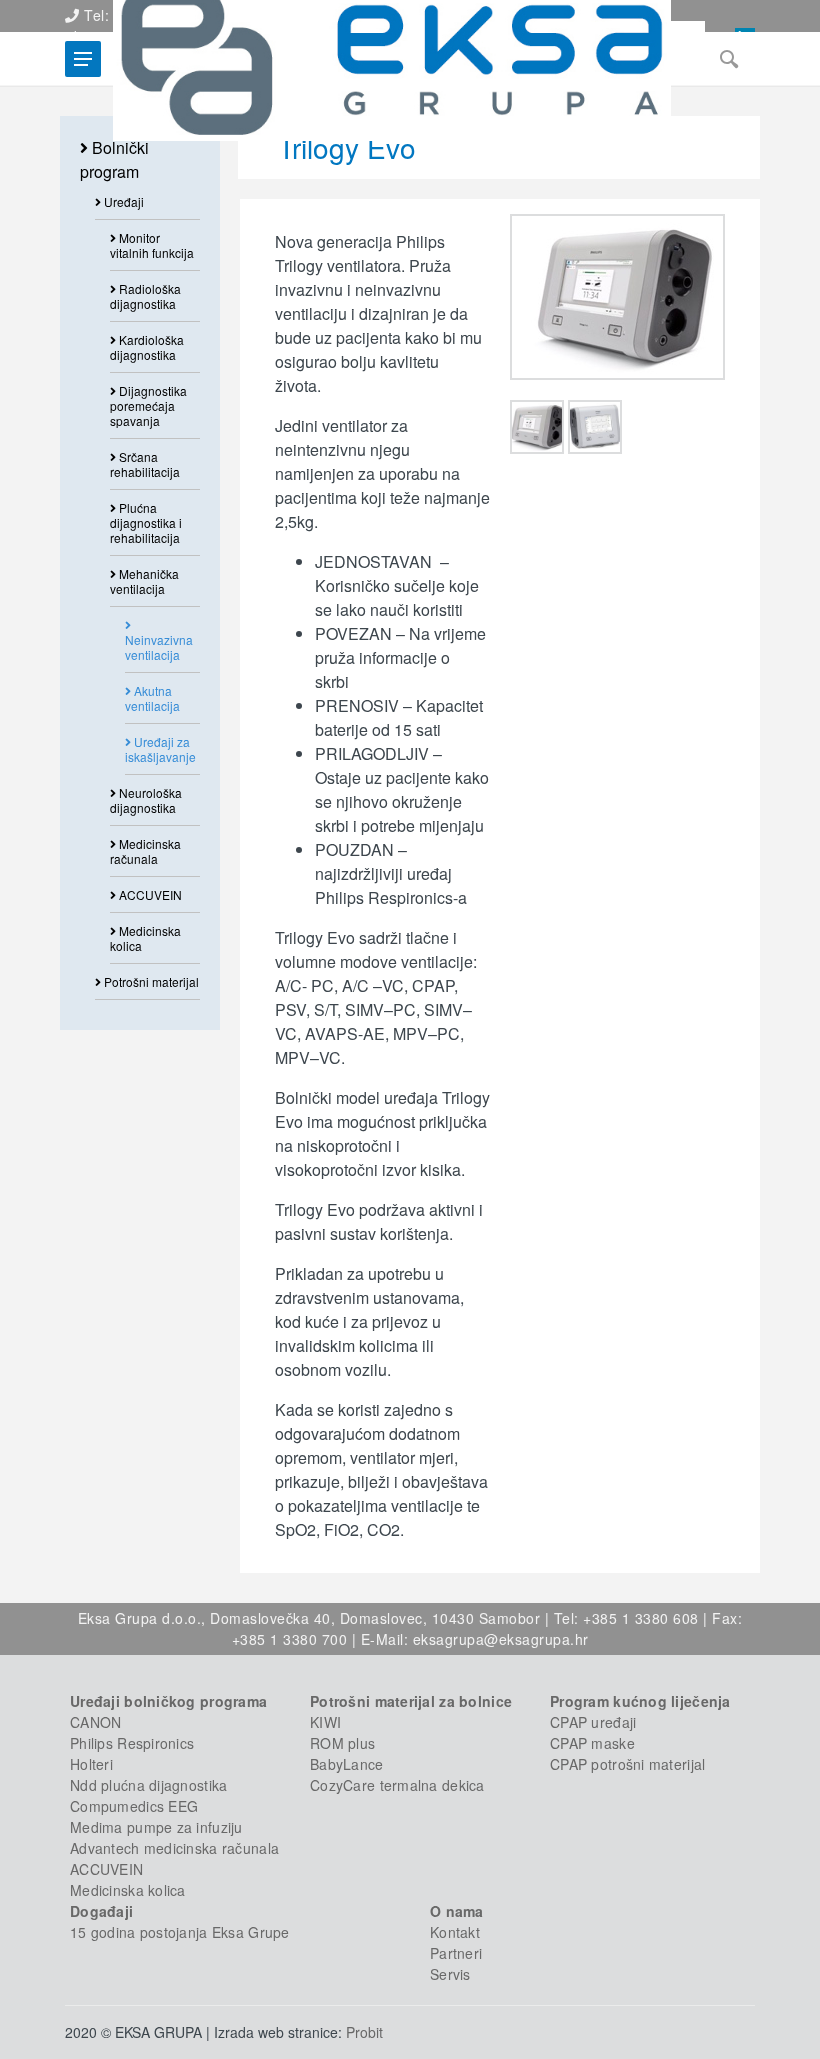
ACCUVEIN (149, 894)
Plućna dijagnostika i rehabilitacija (146, 522)
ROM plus (342, 1743)
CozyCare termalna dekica (397, 1785)
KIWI (325, 1722)
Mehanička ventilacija (144, 581)
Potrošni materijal (150, 981)
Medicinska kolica (145, 938)
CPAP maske (592, 1743)
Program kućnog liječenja (640, 1701)
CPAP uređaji (593, 1722)
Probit (364, 2032)
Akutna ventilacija (152, 698)
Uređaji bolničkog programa (168, 1701)
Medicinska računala (145, 851)
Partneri (456, 1953)
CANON (95, 1722)
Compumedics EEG (134, 1806)
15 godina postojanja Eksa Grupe (180, 1932)
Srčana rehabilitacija (145, 464)
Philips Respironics (132, 1743)
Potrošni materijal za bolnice (411, 1701)
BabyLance (347, 1764)
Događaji (101, 1911)
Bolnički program (114, 159)
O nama (457, 1911)
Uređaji (122, 201)
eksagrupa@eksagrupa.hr (501, 1639)
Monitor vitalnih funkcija (152, 245)
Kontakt (455, 1932)
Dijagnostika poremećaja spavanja (148, 405)
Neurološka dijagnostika (146, 800)
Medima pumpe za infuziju (156, 1827)
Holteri (91, 1764)
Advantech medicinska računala (174, 1848)
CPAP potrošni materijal (627, 1764)
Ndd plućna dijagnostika (148, 1785)
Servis (450, 1974)
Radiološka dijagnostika (145, 296)
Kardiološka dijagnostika (147, 347)
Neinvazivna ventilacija (159, 647)
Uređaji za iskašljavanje (160, 749)
